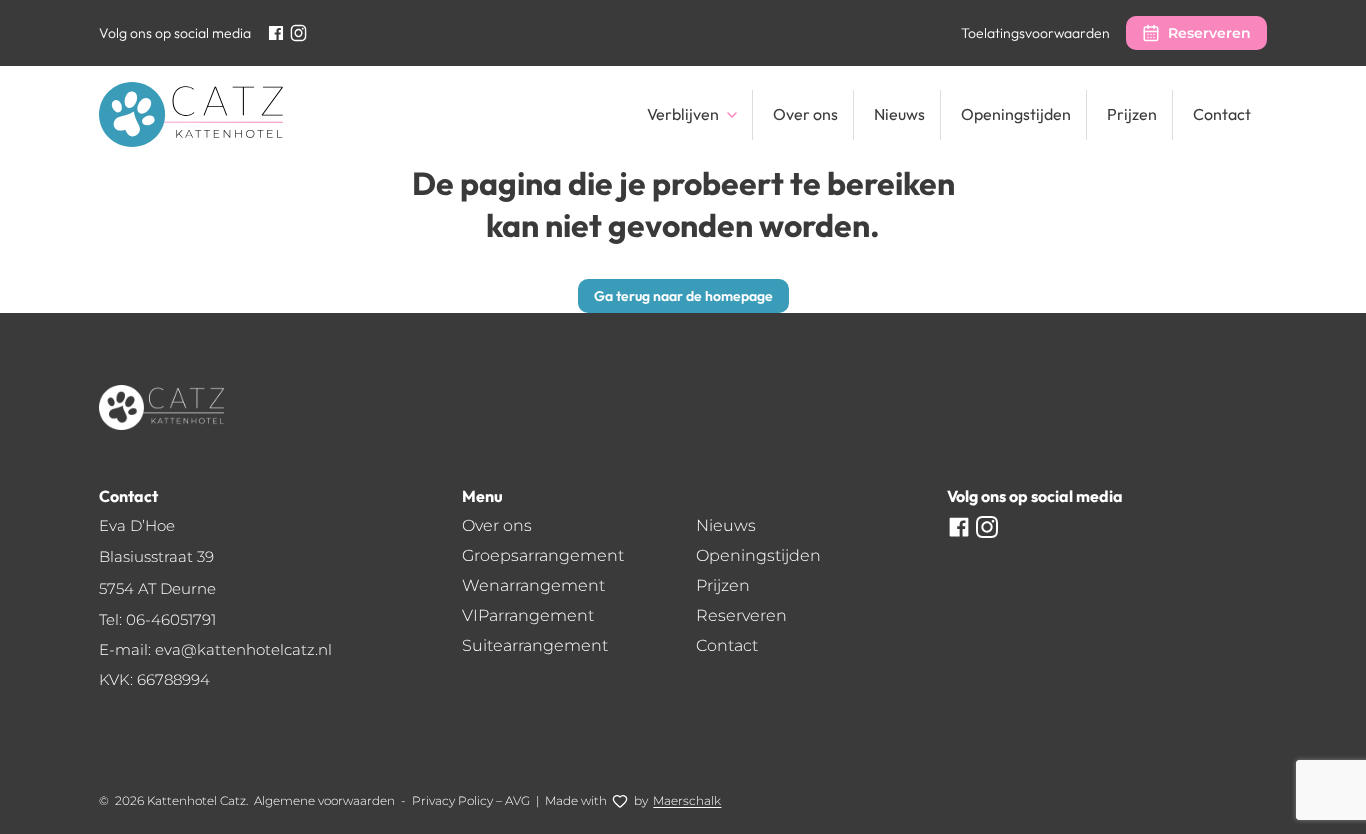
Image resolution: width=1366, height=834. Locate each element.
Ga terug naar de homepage (683, 296)
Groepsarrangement (543, 555)
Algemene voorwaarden (324, 800)
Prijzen (1132, 114)
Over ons (805, 114)
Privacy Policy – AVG (471, 800)
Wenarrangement (533, 585)
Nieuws (899, 114)
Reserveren (1209, 33)
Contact (1222, 114)
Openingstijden (1016, 114)
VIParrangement (528, 615)
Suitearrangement (535, 645)
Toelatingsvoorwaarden (1035, 33)
